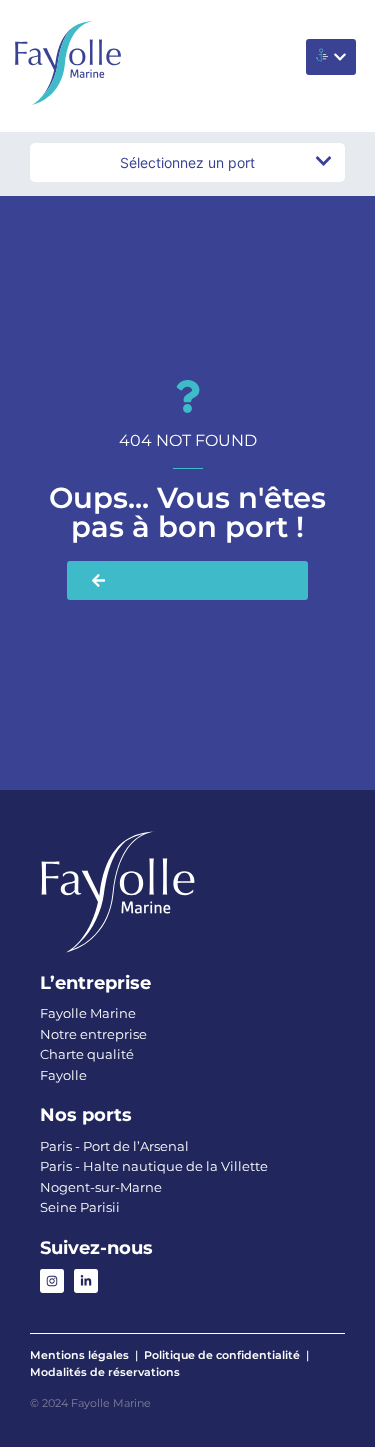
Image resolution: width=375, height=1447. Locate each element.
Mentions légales (79, 1355)
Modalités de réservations (105, 1372)
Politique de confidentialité (222, 1355)
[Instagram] (52, 1281)
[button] (331, 57)
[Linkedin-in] (86, 1281)
